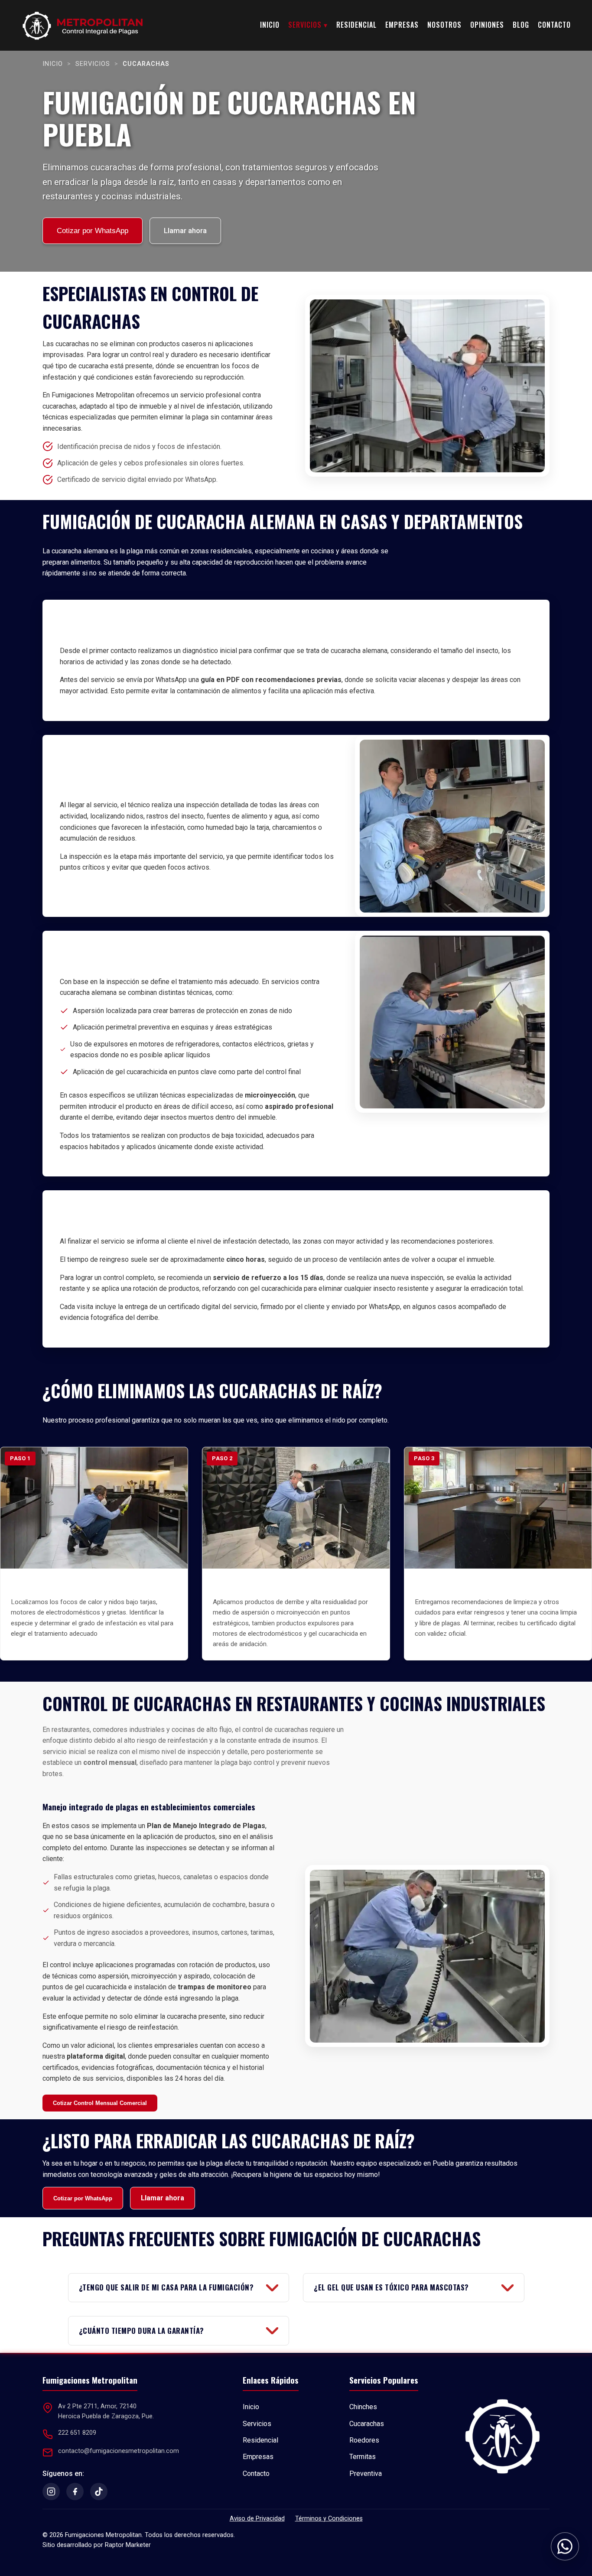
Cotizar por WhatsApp (93, 231)
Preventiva (366, 2474)
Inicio (270, 25)
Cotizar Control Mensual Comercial (100, 2103)
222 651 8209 (77, 2433)
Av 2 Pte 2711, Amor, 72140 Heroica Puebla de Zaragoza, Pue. (106, 2411)
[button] (565, 2548)
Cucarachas (367, 2424)
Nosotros (444, 25)
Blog (521, 25)
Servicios (93, 64)
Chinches (363, 2407)
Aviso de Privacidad (257, 2519)
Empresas (402, 25)
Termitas (363, 2457)
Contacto (554, 25)
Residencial (356, 25)
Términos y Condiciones (329, 2519)
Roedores (364, 2440)
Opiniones (487, 25)
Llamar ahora (185, 231)
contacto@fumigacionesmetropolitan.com (119, 2451)
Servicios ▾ (308, 25)
